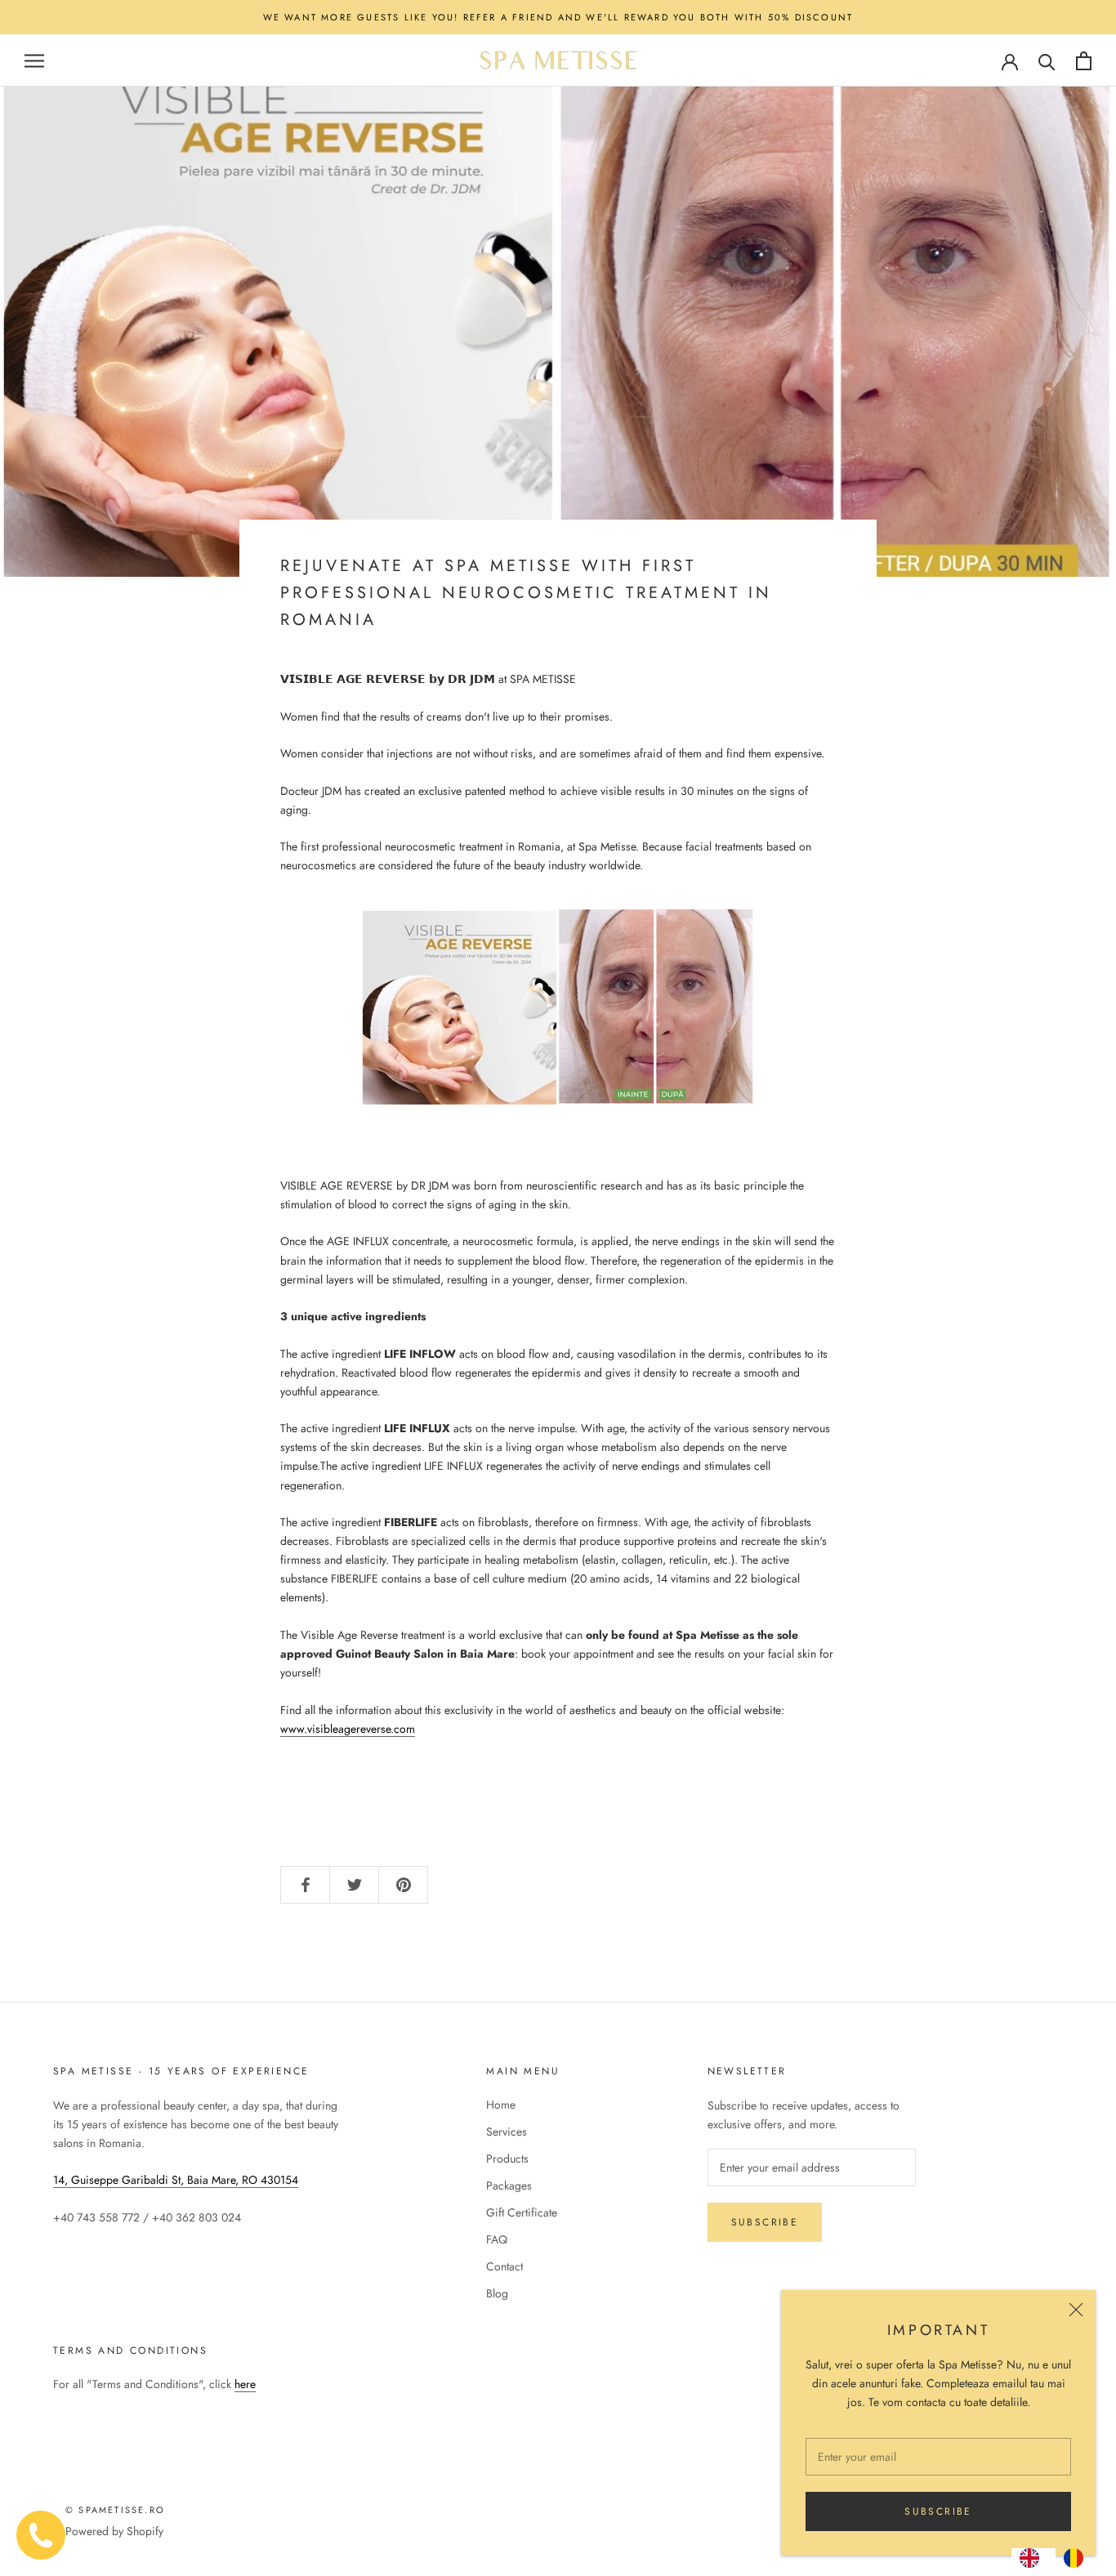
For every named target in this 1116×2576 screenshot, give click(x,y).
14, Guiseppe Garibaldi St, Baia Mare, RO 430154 (176, 2180)
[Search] (1047, 61)
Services (507, 2132)
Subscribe (938, 2511)
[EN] (1033, 2558)
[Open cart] (1084, 61)
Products (507, 2159)
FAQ (497, 2239)
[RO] (1078, 2558)
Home (501, 2105)
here (245, 2384)
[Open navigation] (34, 61)
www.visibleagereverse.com (348, 1729)
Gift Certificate (522, 2212)
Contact (504, 2266)
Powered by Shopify (114, 2531)
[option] (1078, 2558)
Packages (509, 2185)
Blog (497, 2293)
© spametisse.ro (115, 2510)
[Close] (1076, 2310)
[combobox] (1033, 2558)
